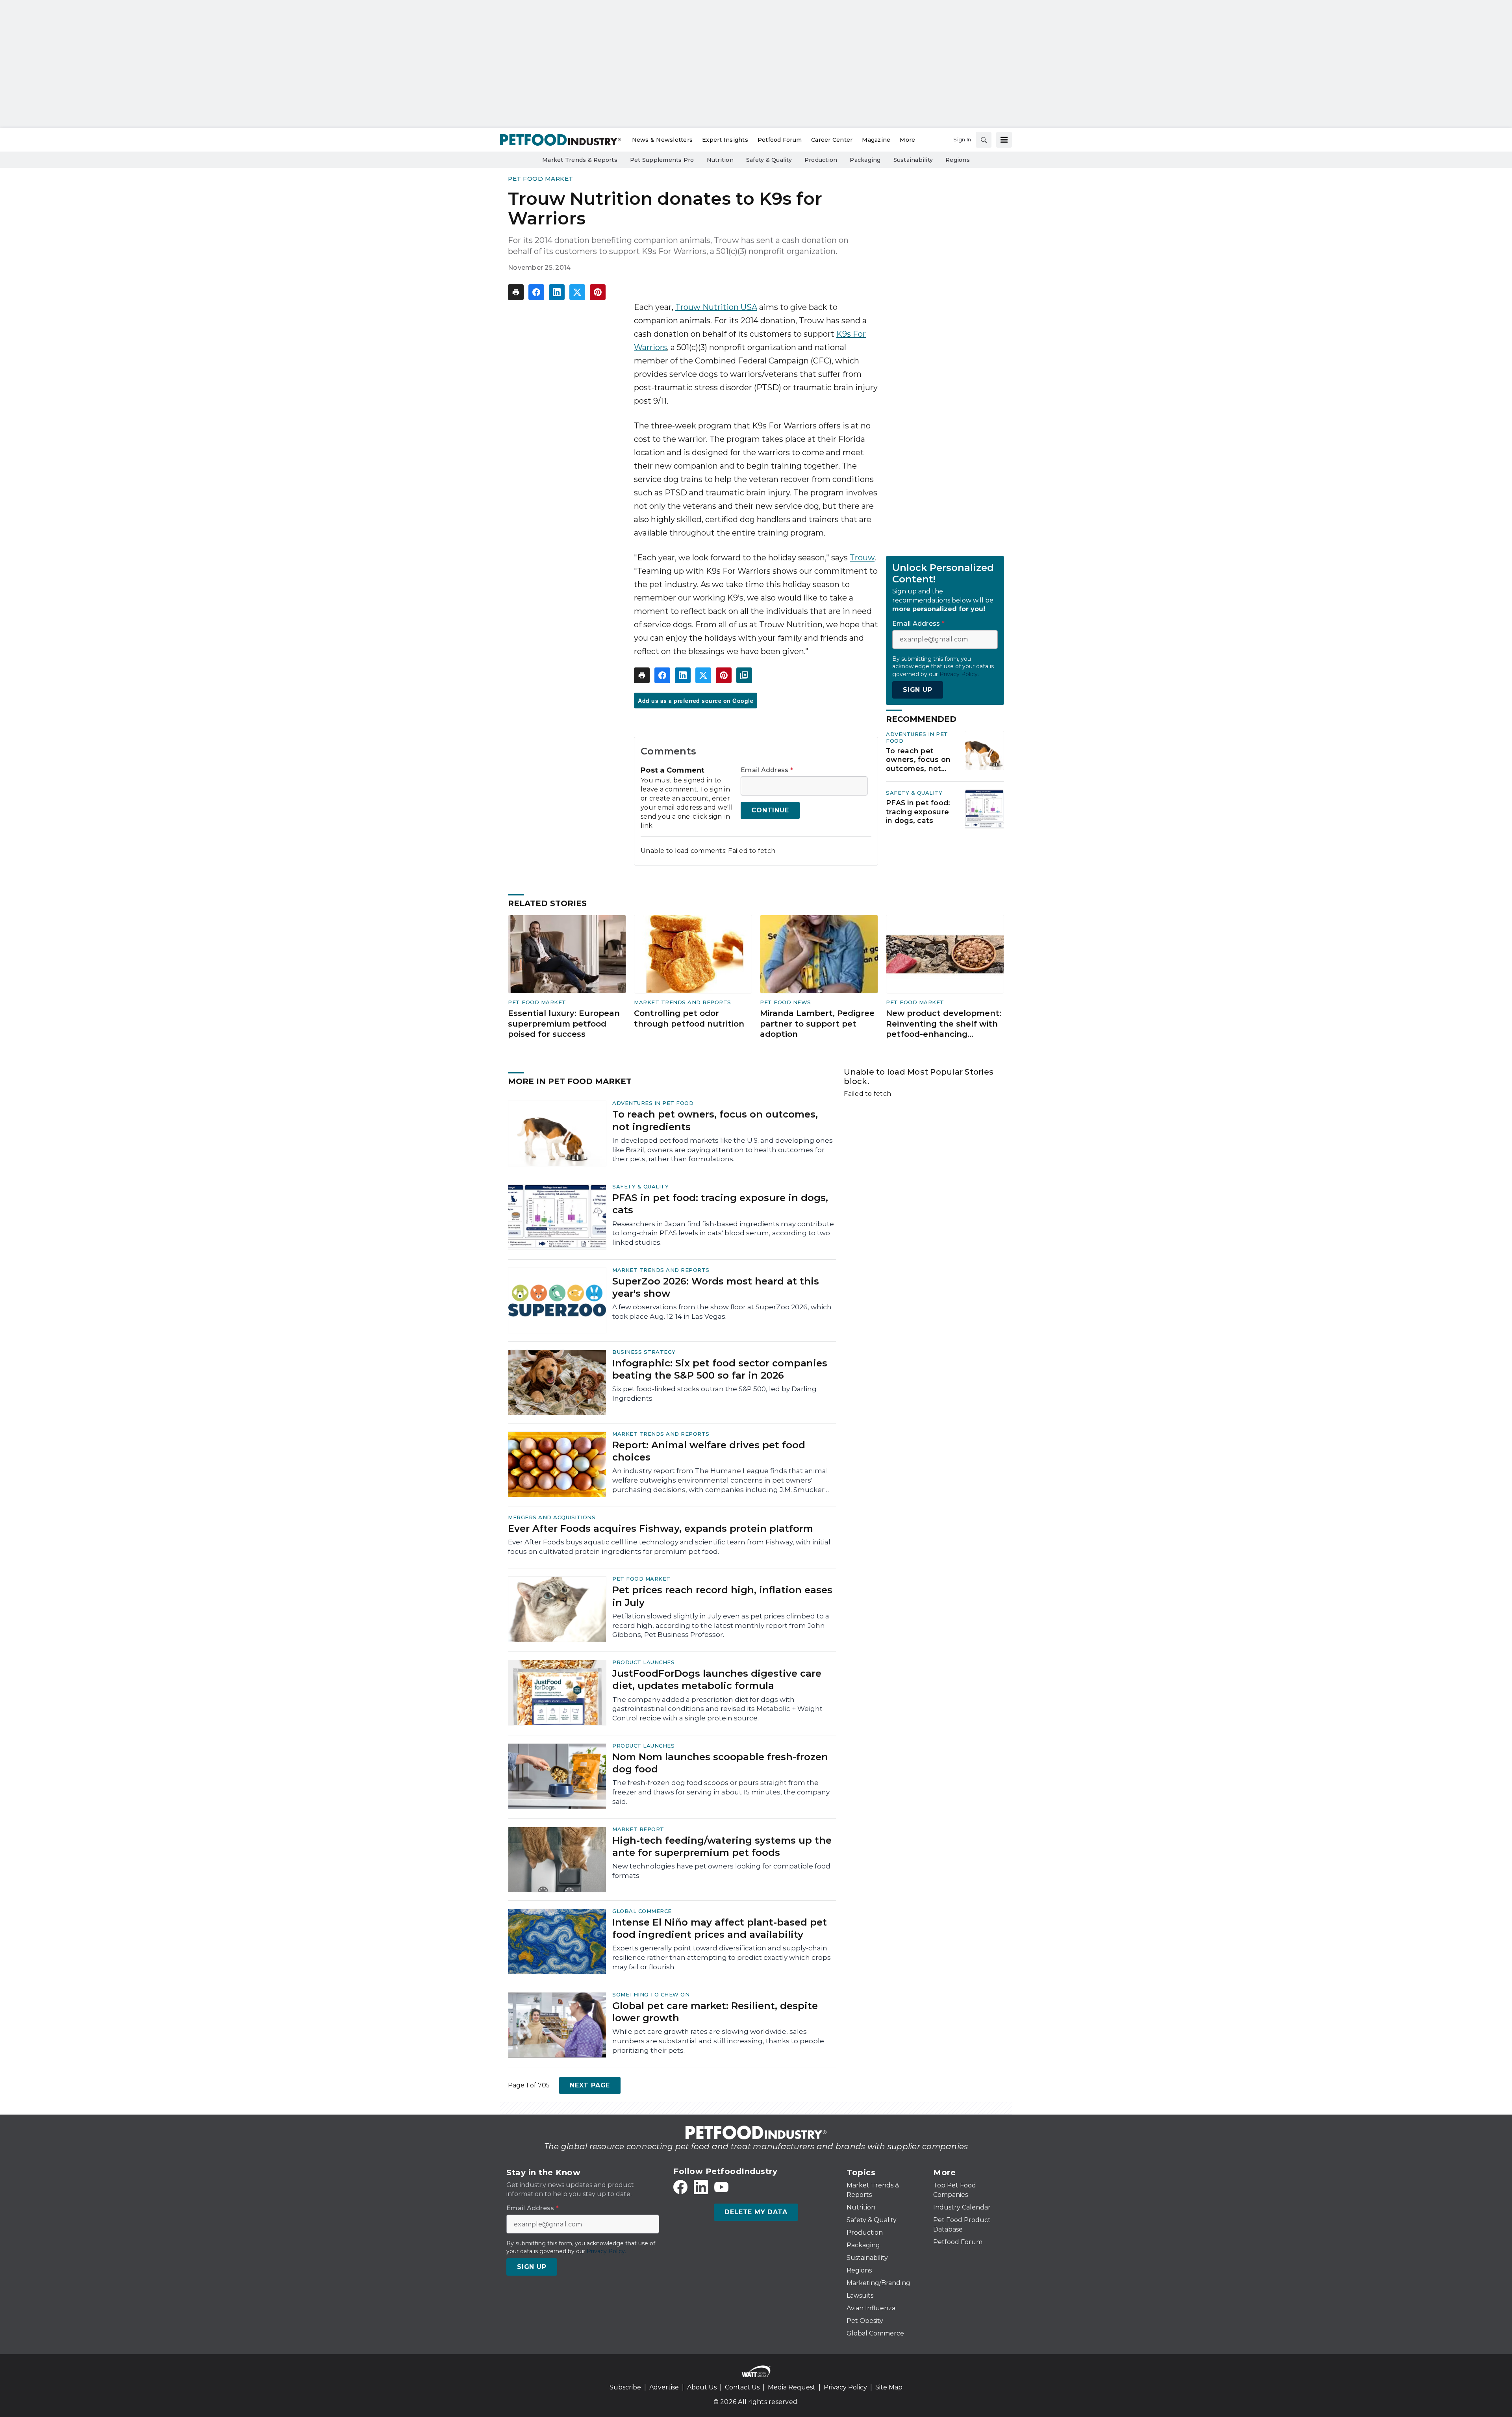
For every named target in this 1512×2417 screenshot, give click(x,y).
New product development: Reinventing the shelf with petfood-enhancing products (944, 1024)
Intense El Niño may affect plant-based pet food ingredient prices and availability (720, 1928)
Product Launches (643, 1662)
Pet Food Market (541, 179)
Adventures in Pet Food (653, 1103)
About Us (702, 2387)
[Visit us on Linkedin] (701, 2187)
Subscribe (625, 2387)
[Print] (516, 292)
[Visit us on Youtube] (721, 2187)
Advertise (664, 2387)
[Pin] (598, 292)
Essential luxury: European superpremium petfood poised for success (564, 1024)
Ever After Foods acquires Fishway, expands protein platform (661, 1528)
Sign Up (918, 690)
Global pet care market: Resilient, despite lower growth (715, 2012)
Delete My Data (756, 2212)
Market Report (638, 1829)
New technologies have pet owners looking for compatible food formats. (721, 1871)
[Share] (536, 292)
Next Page (590, 2085)
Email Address (767, 770)
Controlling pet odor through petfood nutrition (689, 1019)
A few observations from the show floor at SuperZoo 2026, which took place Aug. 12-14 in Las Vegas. (722, 1312)
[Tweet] (577, 292)
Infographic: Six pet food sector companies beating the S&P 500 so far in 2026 (720, 1369)
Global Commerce (642, 1911)
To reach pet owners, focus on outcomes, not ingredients (918, 760)
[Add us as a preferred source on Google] (744, 675)
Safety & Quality (914, 793)
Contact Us (742, 2387)
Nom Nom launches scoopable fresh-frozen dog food (720, 1763)
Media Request (792, 2387)
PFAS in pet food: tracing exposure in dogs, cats (918, 812)
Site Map (889, 2387)
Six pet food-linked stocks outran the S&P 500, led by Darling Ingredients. (714, 1394)
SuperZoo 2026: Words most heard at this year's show (716, 1287)
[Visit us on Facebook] (680, 2187)
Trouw (862, 558)
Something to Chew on (651, 1994)
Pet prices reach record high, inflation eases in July (722, 1596)
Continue (770, 810)
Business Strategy (644, 1352)
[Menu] (1004, 140)
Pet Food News (786, 1002)
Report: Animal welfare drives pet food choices (709, 1451)
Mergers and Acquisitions (552, 1517)
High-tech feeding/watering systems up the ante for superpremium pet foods (722, 1846)
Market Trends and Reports (683, 1002)
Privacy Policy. (959, 674)
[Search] (984, 140)
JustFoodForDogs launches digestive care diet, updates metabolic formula (717, 1679)
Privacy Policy (845, 2387)
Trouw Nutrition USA (716, 307)
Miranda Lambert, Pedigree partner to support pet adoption (817, 1024)
